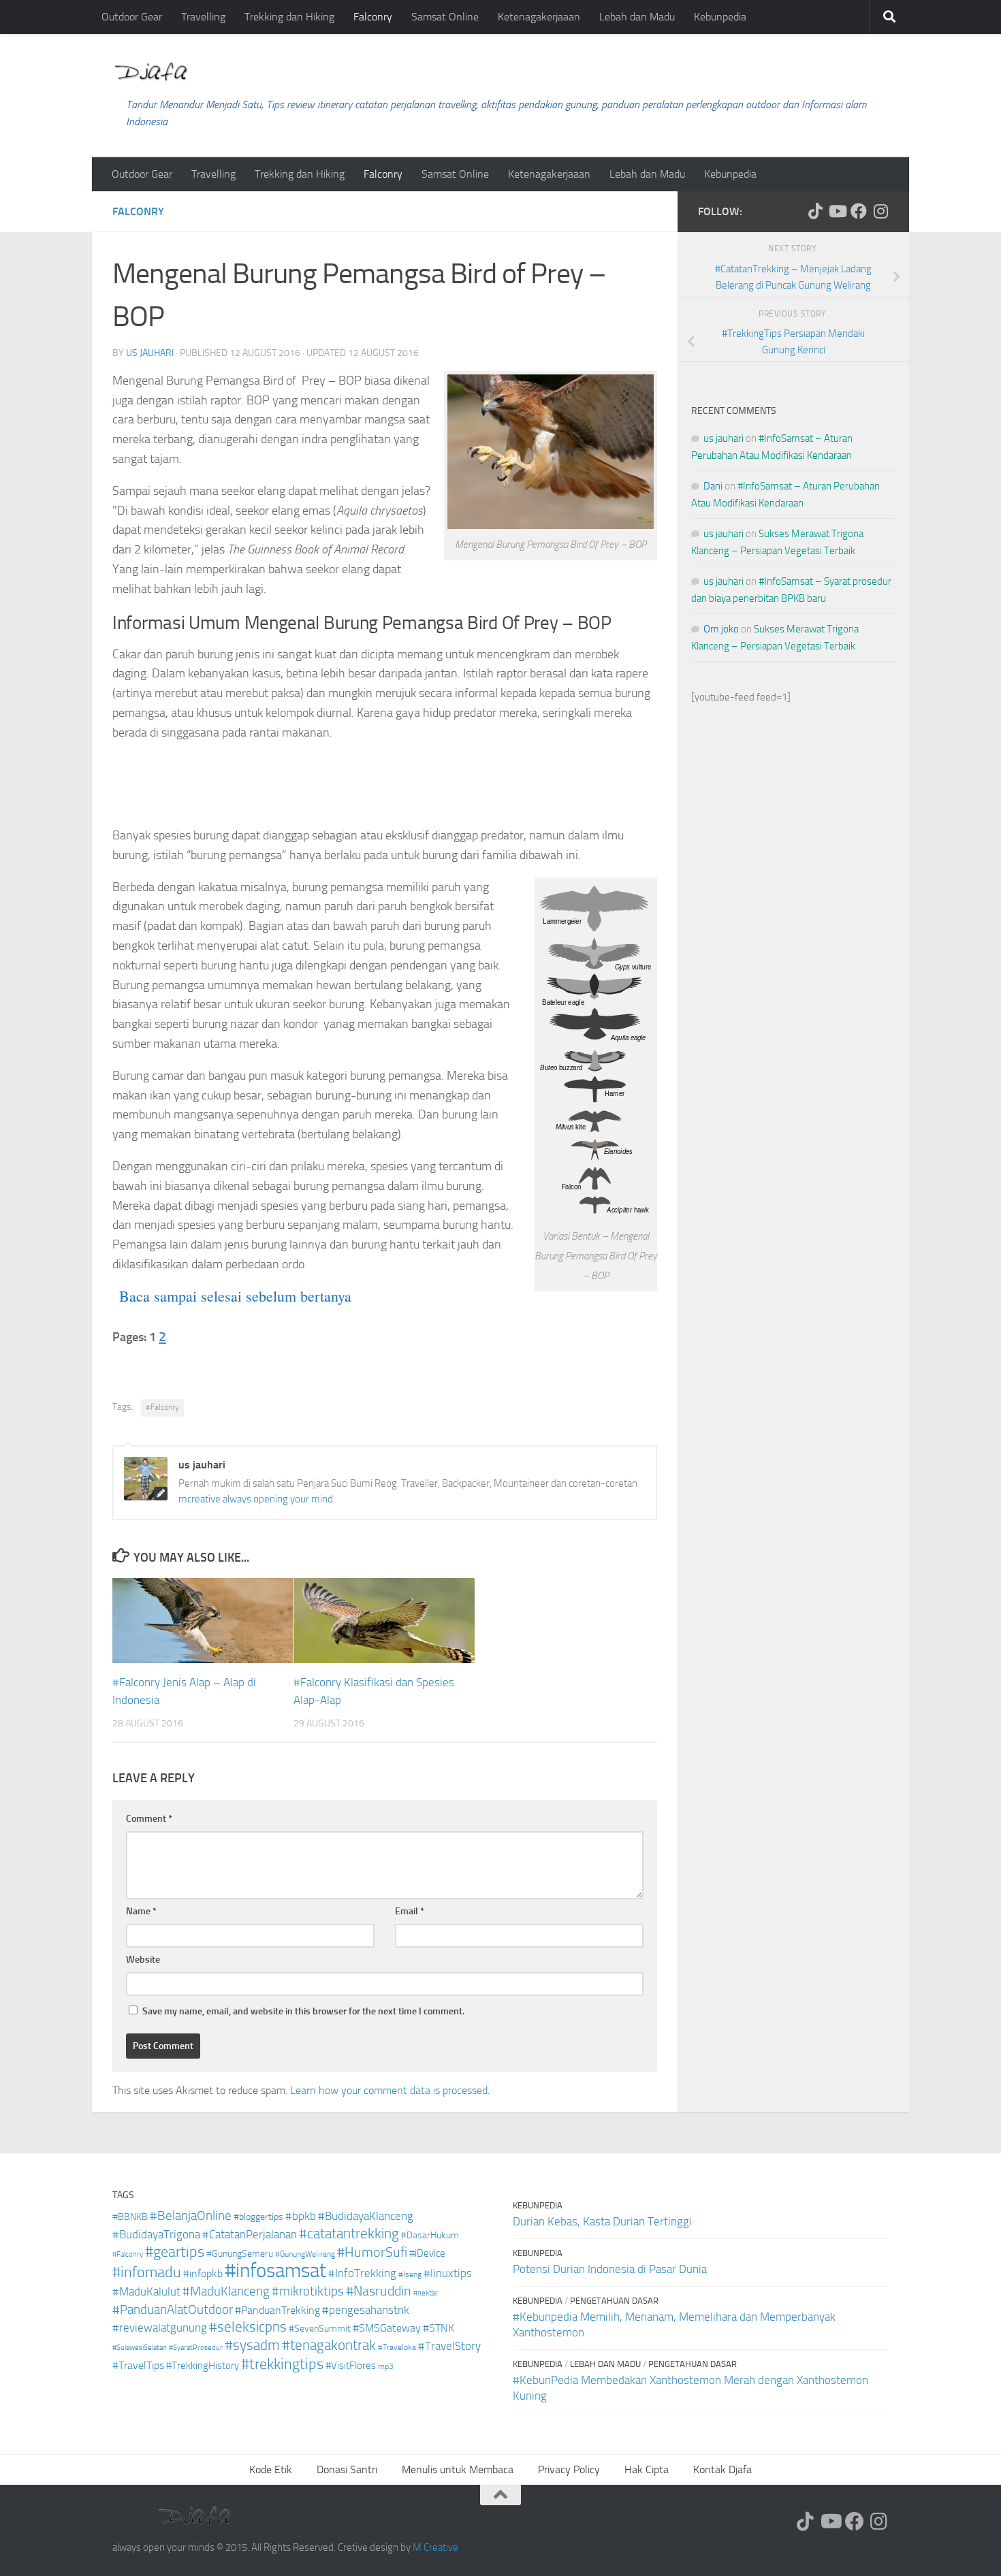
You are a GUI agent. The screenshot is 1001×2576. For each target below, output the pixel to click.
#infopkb (203, 2273)
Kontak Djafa (722, 2469)
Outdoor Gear (132, 17)
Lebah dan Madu (637, 17)
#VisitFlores (351, 2366)
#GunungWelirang (305, 2254)
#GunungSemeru (240, 2254)
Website (143, 1960)
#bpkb (301, 2216)
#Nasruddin (379, 2291)
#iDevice (427, 2253)
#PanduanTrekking (277, 2310)
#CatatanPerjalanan (250, 2235)
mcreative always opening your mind (256, 1499)
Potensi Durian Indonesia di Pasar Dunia (610, 2269)
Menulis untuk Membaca (458, 2469)
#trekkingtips (282, 2364)
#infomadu (147, 2272)
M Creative (435, 2547)
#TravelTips (138, 2365)
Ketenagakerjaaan (539, 17)
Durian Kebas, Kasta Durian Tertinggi (602, 2221)
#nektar (426, 2293)
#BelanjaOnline (191, 2216)
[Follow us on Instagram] (880, 211)
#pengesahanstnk (366, 2310)
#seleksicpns (248, 2327)
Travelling (203, 17)
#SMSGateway (387, 2328)
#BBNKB (130, 2217)
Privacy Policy (569, 2469)
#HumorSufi (372, 2252)
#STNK (439, 2328)
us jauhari (150, 353)
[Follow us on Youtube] (837, 211)
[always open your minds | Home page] (150, 72)
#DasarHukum (430, 2235)
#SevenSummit (320, 2329)
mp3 (386, 2366)
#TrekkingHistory (203, 2366)
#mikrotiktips (308, 2291)
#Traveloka (397, 2347)
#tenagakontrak (329, 2345)
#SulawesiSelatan (140, 2348)
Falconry (373, 17)
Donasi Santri (347, 2469)
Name (141, 1911)
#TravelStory (449, 2346)
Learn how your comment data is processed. (390, 2090)
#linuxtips (448, 2273)
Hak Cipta (647, 2469)
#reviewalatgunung (160, 2328)
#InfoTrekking (362, 2273)
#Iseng (410, 2274)
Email (410, 1911)
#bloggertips (258, 2217)
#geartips (175, 2252)
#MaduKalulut (146, 2291)
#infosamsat (275, 2271)
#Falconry (162, 1407)
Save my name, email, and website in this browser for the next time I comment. (303, 2011)
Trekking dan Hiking (289, 17)
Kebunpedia (720, 17)
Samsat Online (445, 17)
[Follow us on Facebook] (859, 211)
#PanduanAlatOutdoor (173, 2309)
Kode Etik (271, 2469)
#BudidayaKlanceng (366, 2216)
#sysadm (252, 2345)
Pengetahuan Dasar (614, 2301)
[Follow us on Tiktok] (815, 211)
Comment (149, 1819)
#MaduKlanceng (226, 2291)
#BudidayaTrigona (156, 2235)
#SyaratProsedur (196, 2348)
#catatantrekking (349, 2234)
